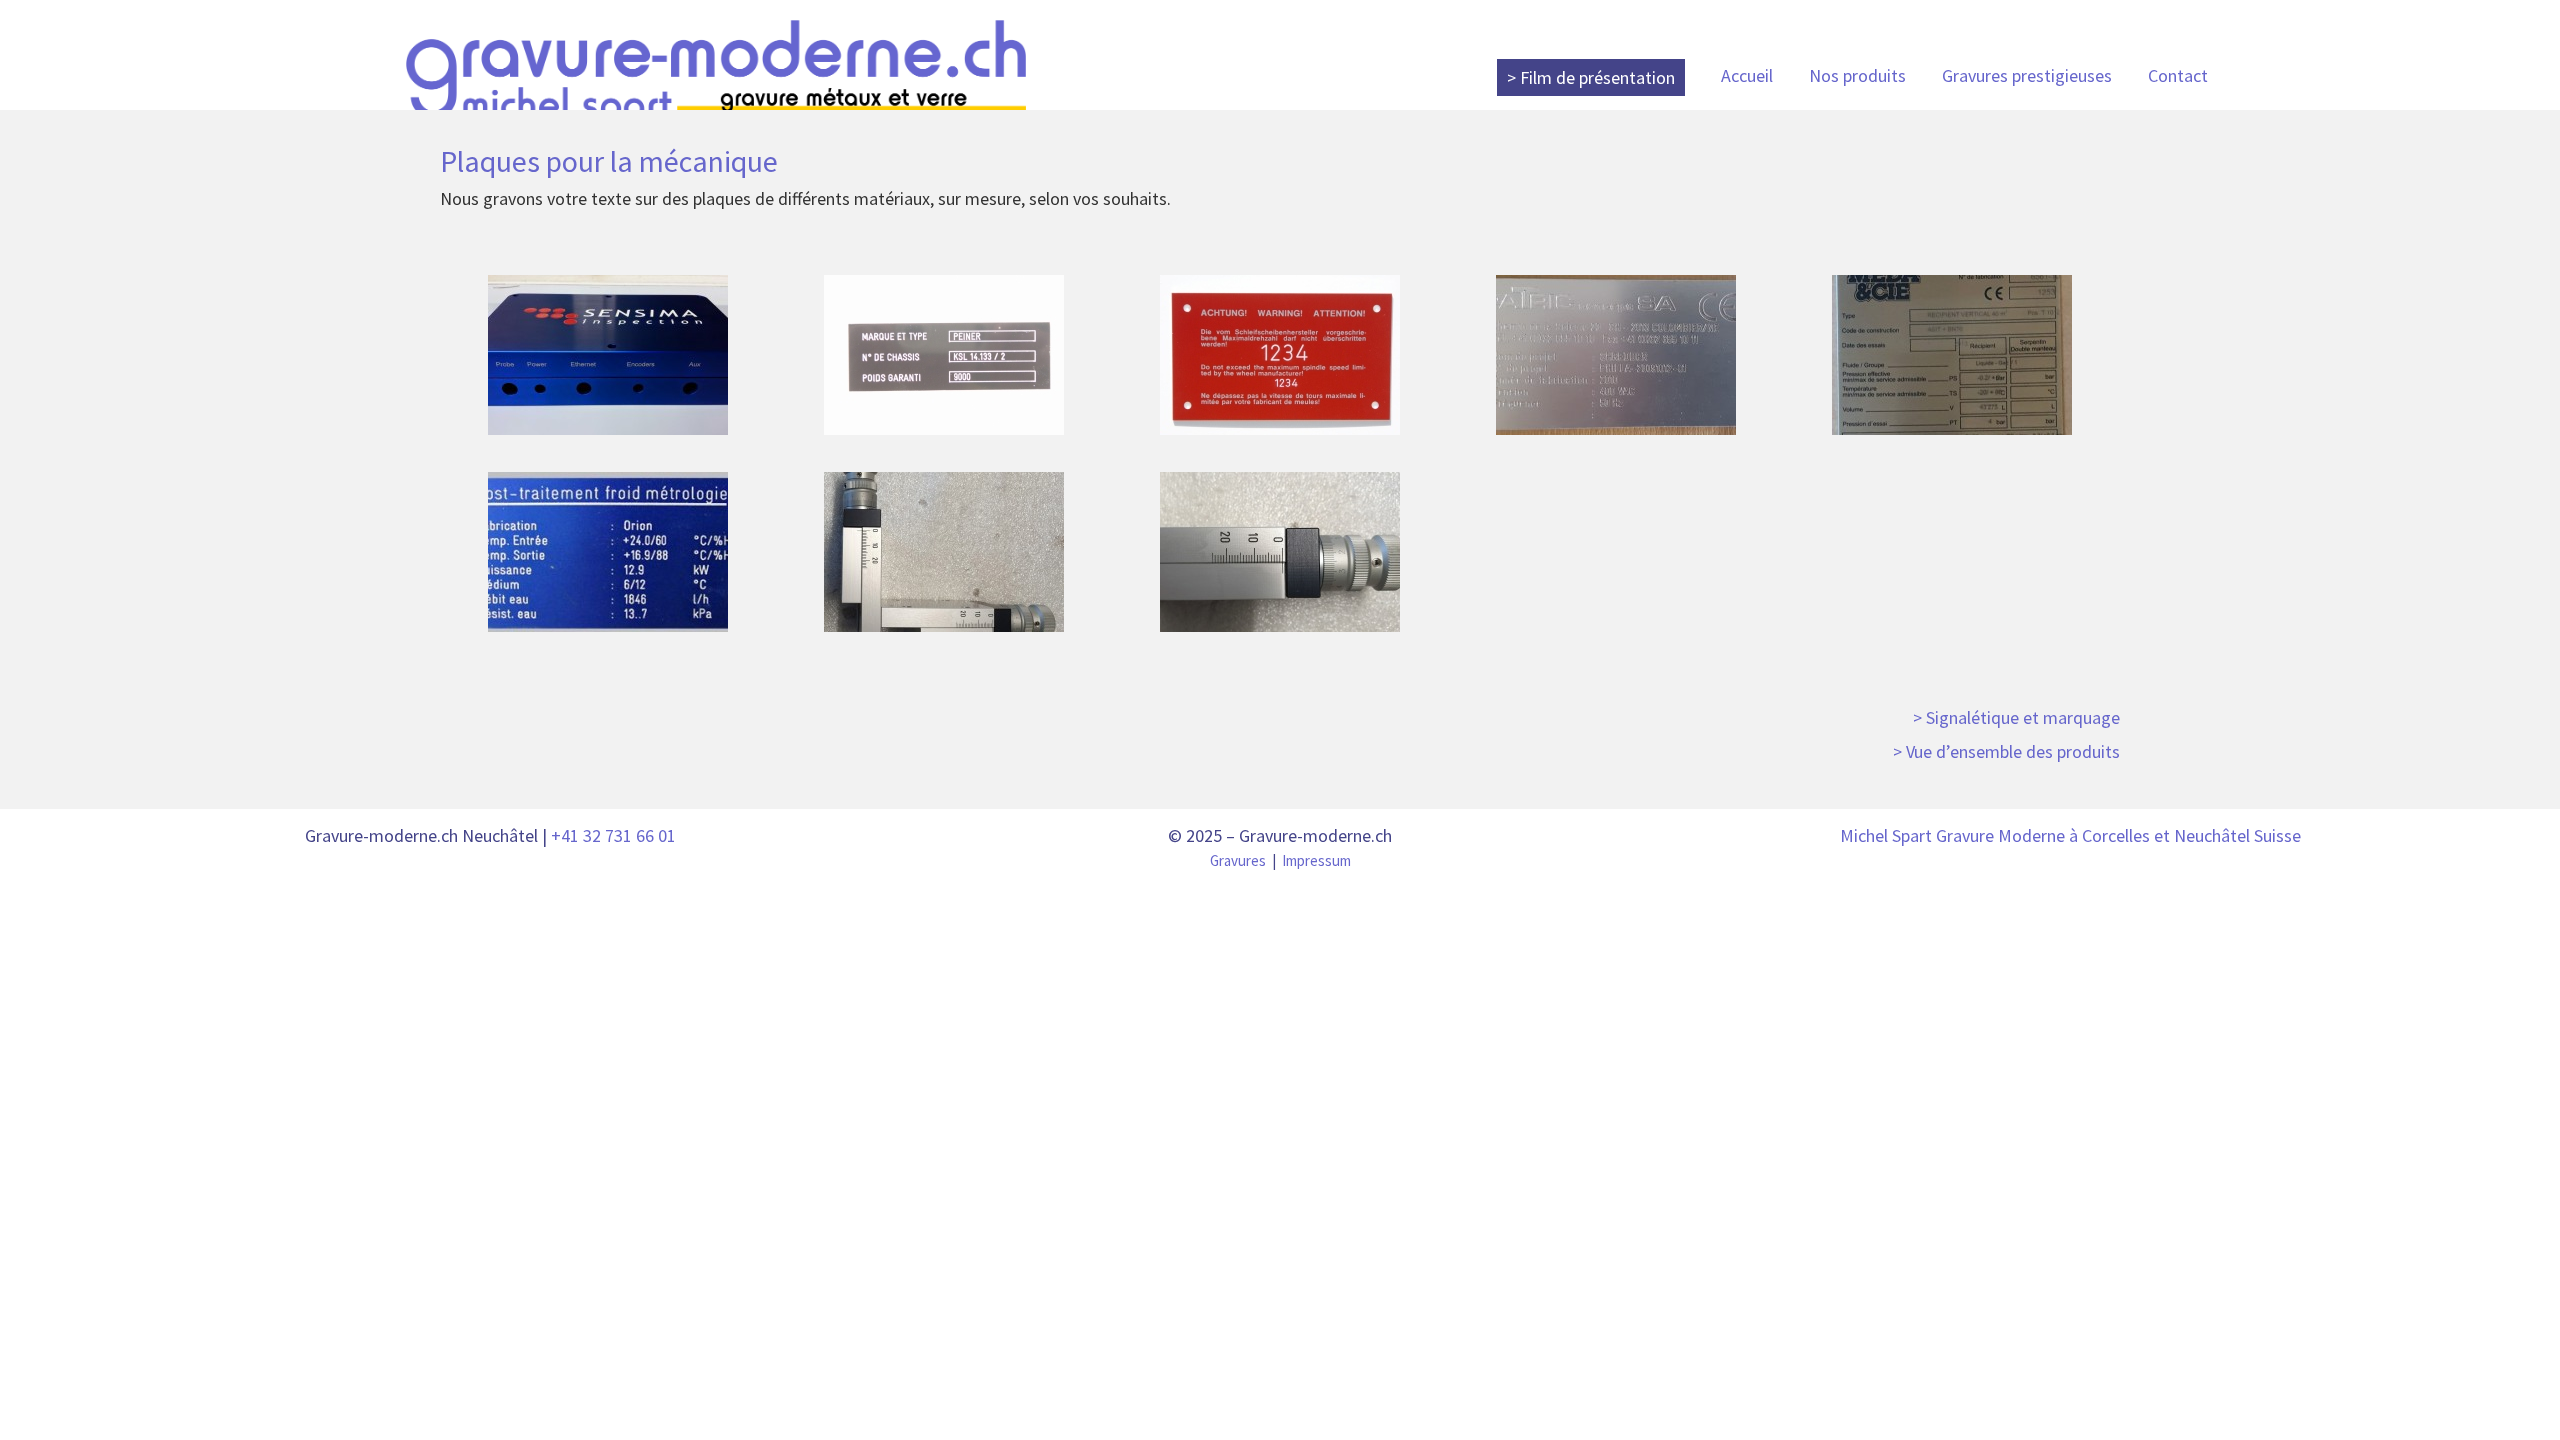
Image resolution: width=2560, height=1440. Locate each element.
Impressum (1316, 860)
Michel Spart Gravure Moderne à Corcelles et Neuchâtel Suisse (2070, 835)
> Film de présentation (1591, 77)
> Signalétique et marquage (2016, 717)
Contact (2178, 75)
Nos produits (1857, 75)
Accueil (1747, 75)
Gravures (1238, 860)
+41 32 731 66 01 (613, 835)
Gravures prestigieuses (2027, 75)
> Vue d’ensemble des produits (2006, 751)
